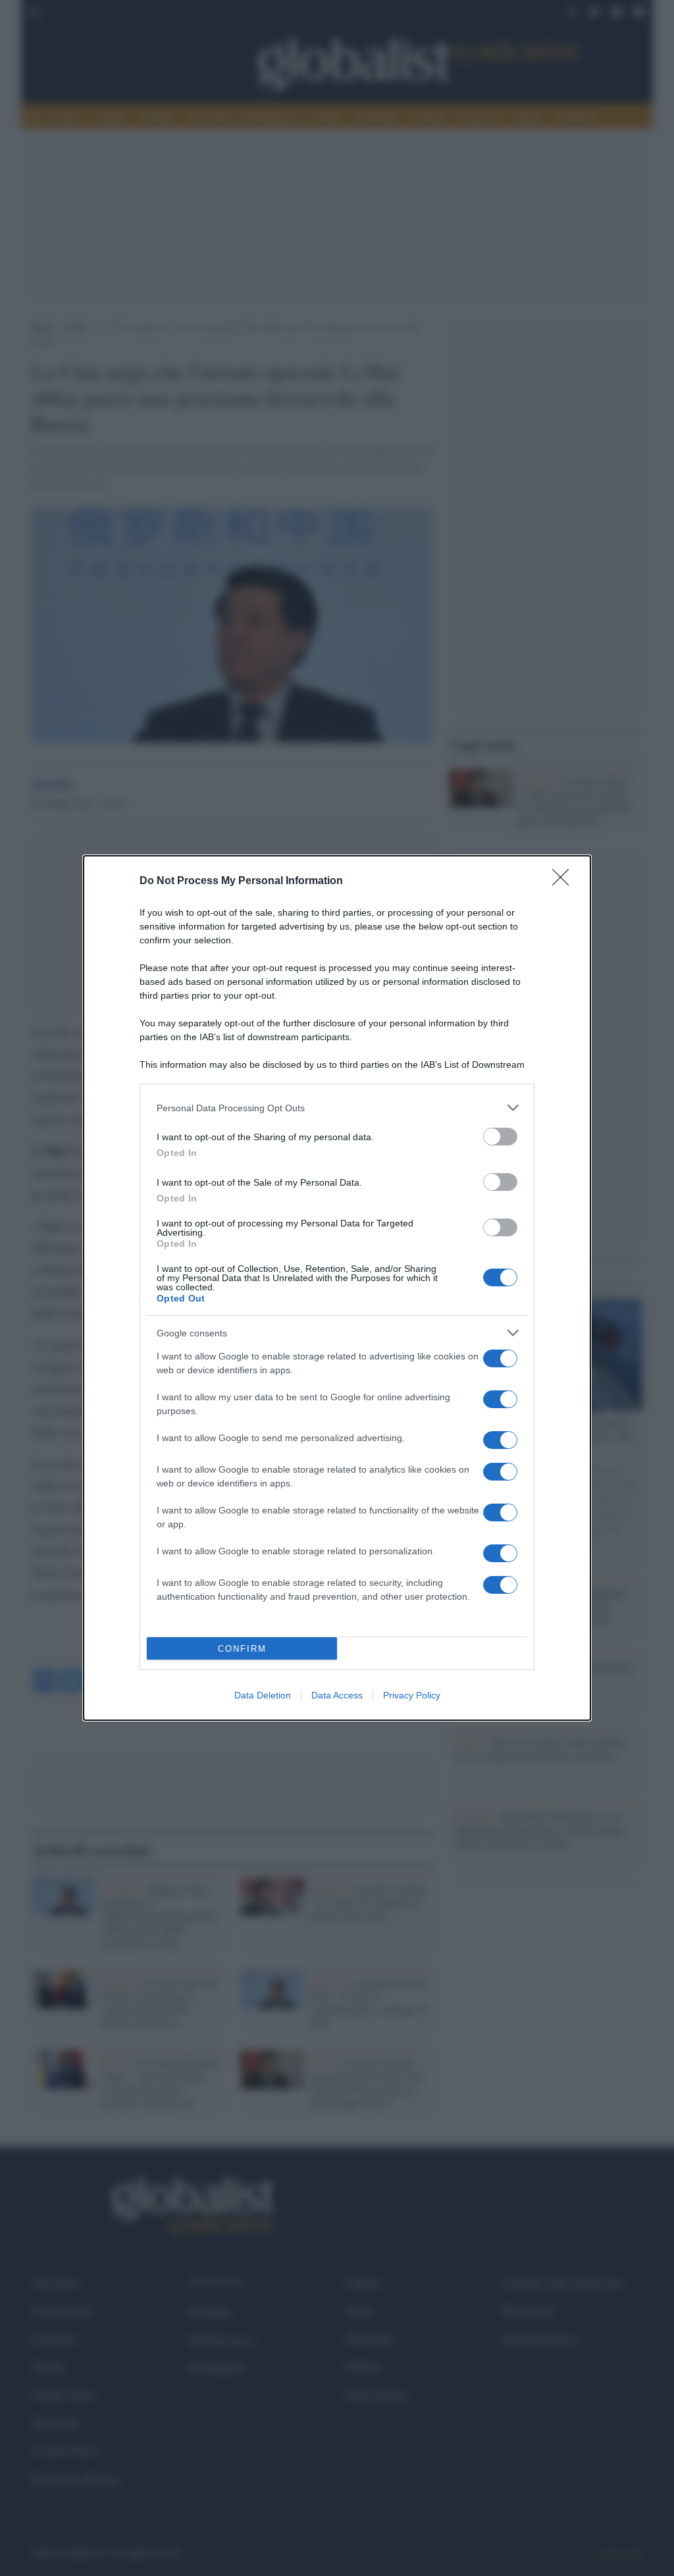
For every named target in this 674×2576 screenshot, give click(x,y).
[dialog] (337, 1288)
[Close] (565, 881)
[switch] (500, 1137)
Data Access (337, 1695)
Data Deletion (263, 1695)
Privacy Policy (412, 1695)
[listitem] (337, 1108)
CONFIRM (242, 1649)
